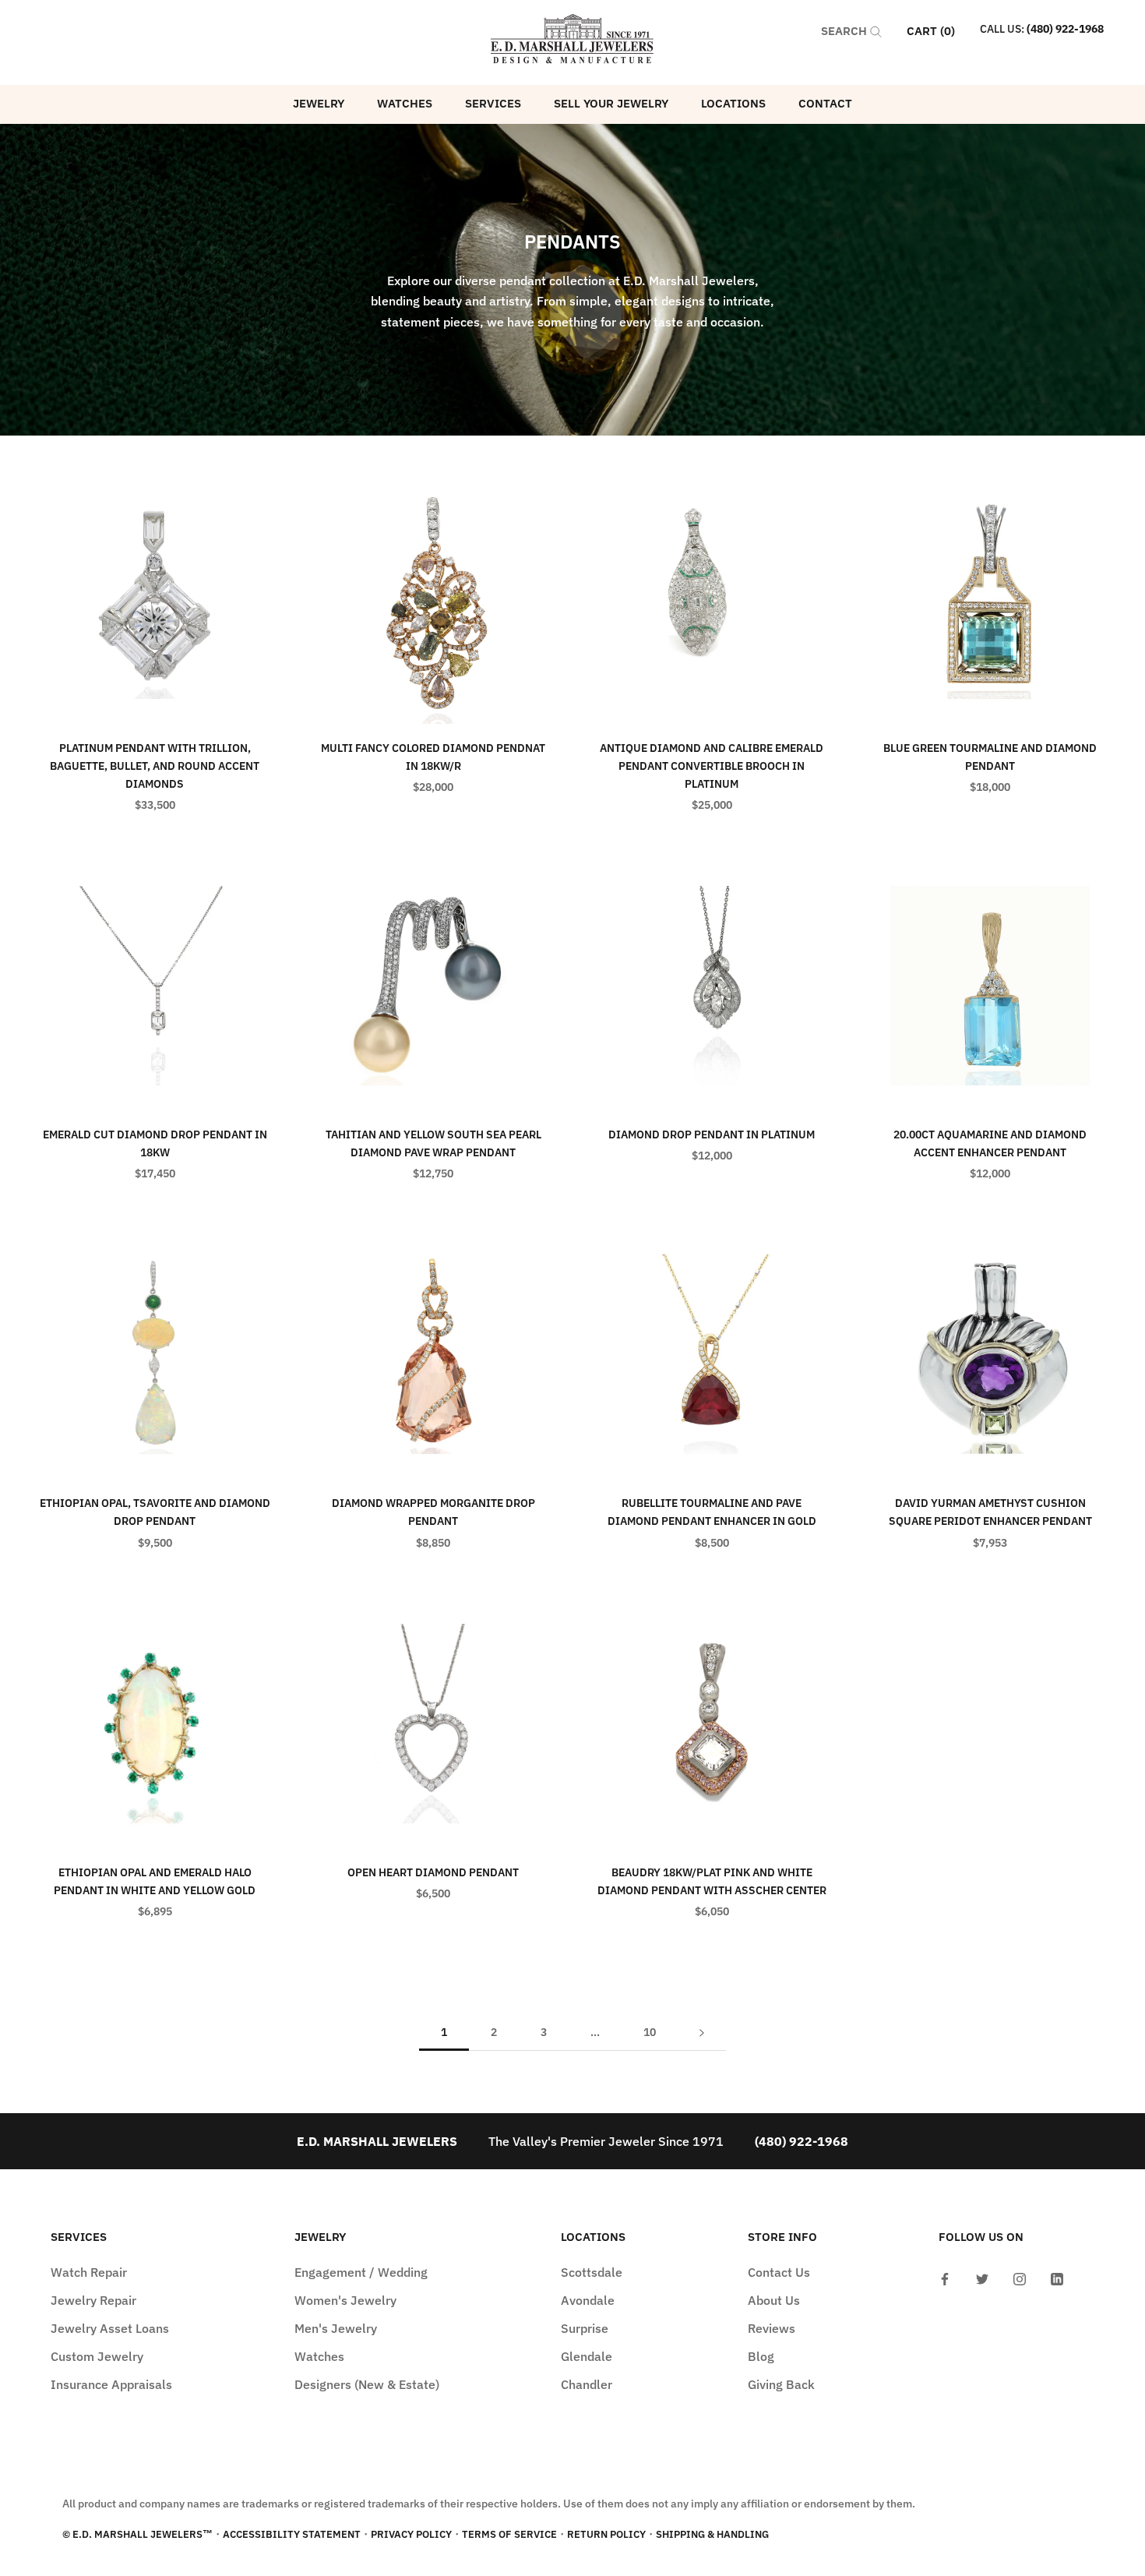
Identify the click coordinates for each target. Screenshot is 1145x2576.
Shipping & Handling (712, 2534)
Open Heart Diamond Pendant (433, 1872)
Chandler (587, 2384)
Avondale (588, 2300)
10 (650, 2032)
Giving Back (781, 2384)
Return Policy (606, 2534)
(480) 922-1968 (1065, 29)
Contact (825, 103)
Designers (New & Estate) (367, 2384)
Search (846, 31)
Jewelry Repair (93, 2300)
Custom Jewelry (97, 2356)
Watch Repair (89, 2272)
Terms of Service (509, 2534)
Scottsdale (592, 2272)
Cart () (931, 31)
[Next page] (702, 2033)
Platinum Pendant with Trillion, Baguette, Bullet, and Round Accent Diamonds (155, 766)
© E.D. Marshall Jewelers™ (137, 2534)
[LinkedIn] (1057, 2278)
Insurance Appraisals (111, 2384)
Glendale (587, 2356)
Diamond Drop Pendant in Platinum (712, 1134)
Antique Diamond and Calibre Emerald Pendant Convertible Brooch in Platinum (712, 766)
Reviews (772, 2328)
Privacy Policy (411, 2534)
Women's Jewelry (345, 2300)
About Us (774, 2300)
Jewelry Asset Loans (110, 2328)
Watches (405, 103)
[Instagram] (1020, 2278)
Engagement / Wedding (361, 2272)
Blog (761, 2356)
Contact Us (779, 2272)
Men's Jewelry (336, 2328)
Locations (733, 103)
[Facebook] (945, 2278)
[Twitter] (982, 2278)
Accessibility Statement (292, 2534)
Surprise (585, 2328)
